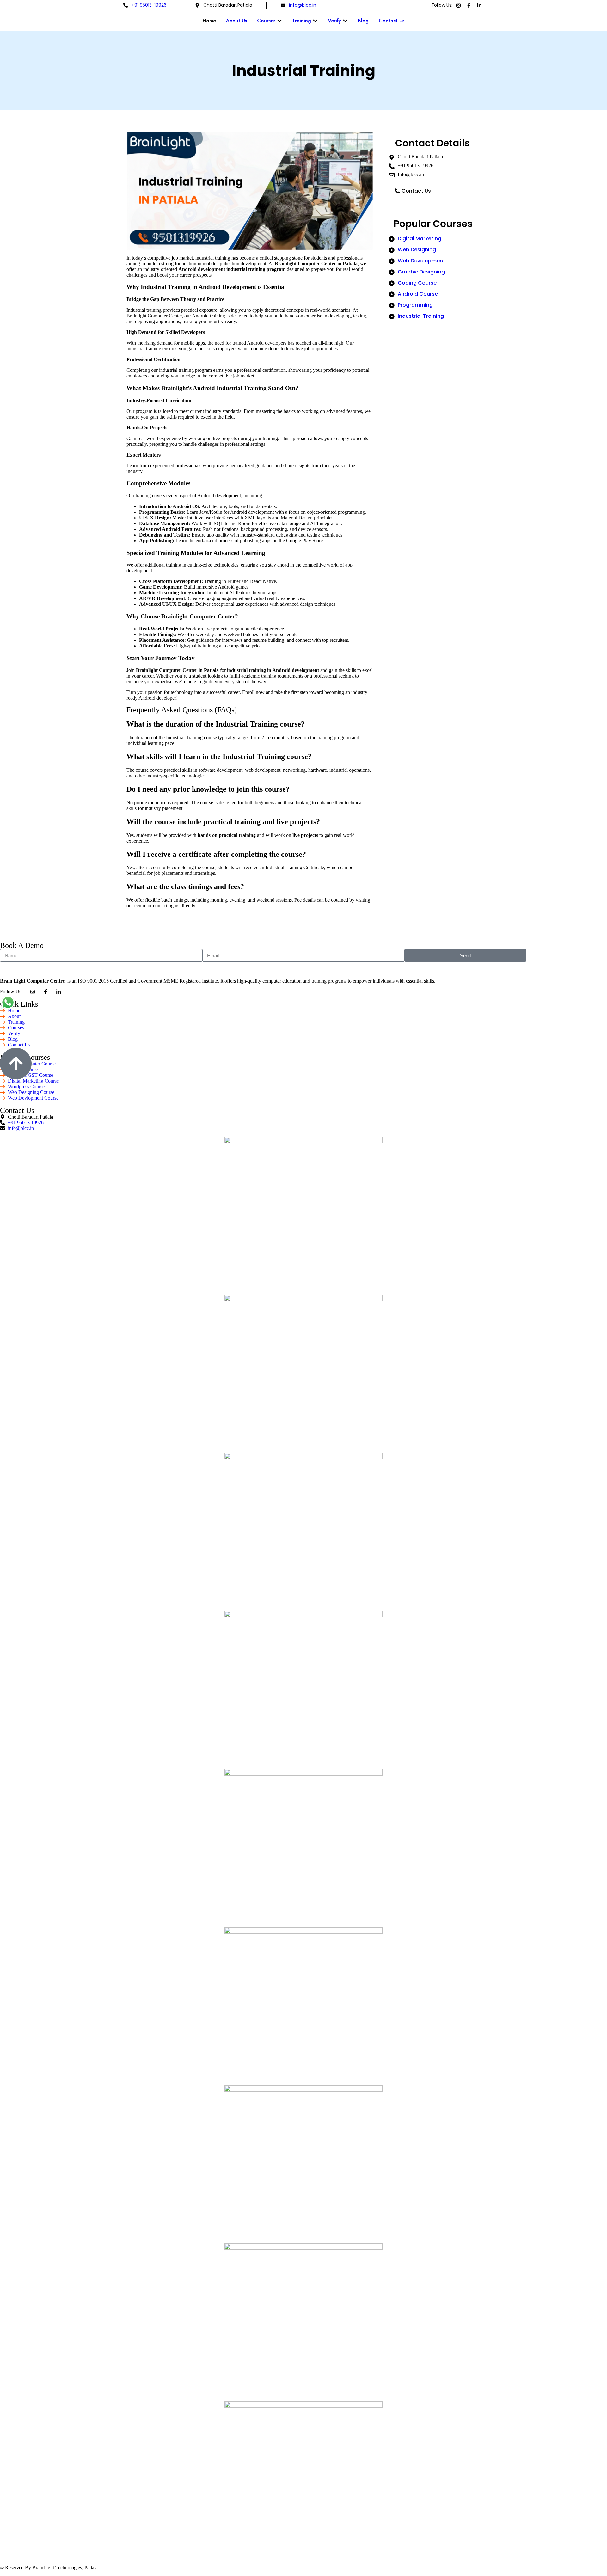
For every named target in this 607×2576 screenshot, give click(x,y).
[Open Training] (315, 21)
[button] (250, 724)
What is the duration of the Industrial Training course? (216, 724)
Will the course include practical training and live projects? (223, 822)
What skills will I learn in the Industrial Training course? (219, 757)
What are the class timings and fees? (185, 886)
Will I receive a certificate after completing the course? (216, 854)
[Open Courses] (279, 21)
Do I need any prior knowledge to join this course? (208, 789)
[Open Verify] (345, 21)
